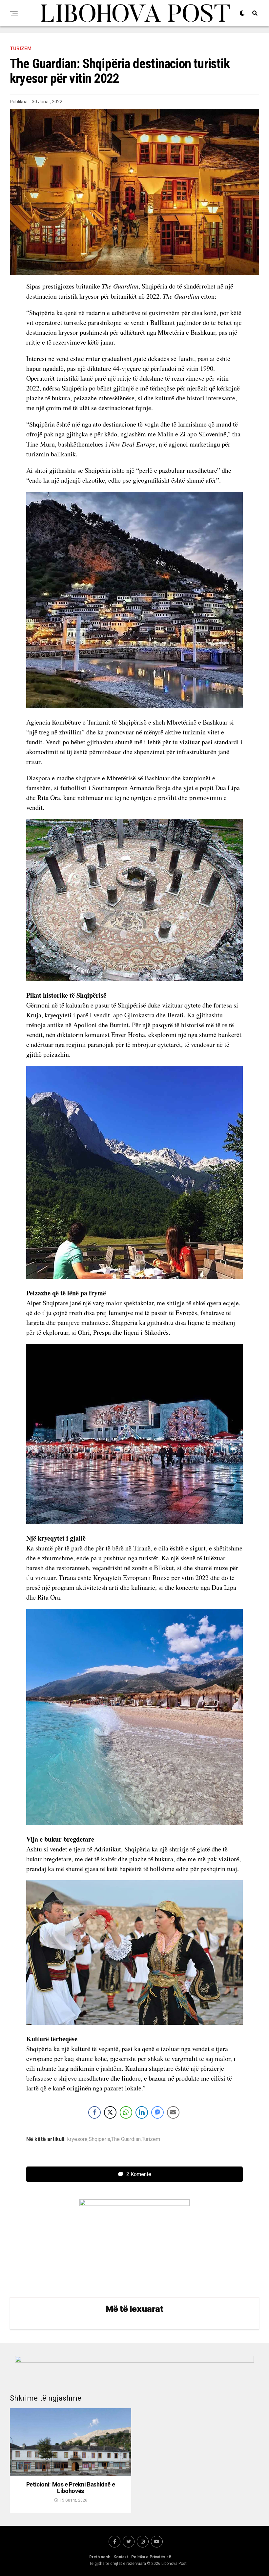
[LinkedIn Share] (142, 2112)
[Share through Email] (173, 2112)
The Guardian (126, 2139)
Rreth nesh (100, 2557)
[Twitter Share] (110, 2112)
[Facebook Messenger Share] (157, 2112)
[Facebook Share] (94, 2112)
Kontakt (121, 2557)
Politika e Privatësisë (151, 2557)
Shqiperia (99, 2139)
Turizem (151, 2139)
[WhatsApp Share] (126, 2112)
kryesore (77, 2139)
